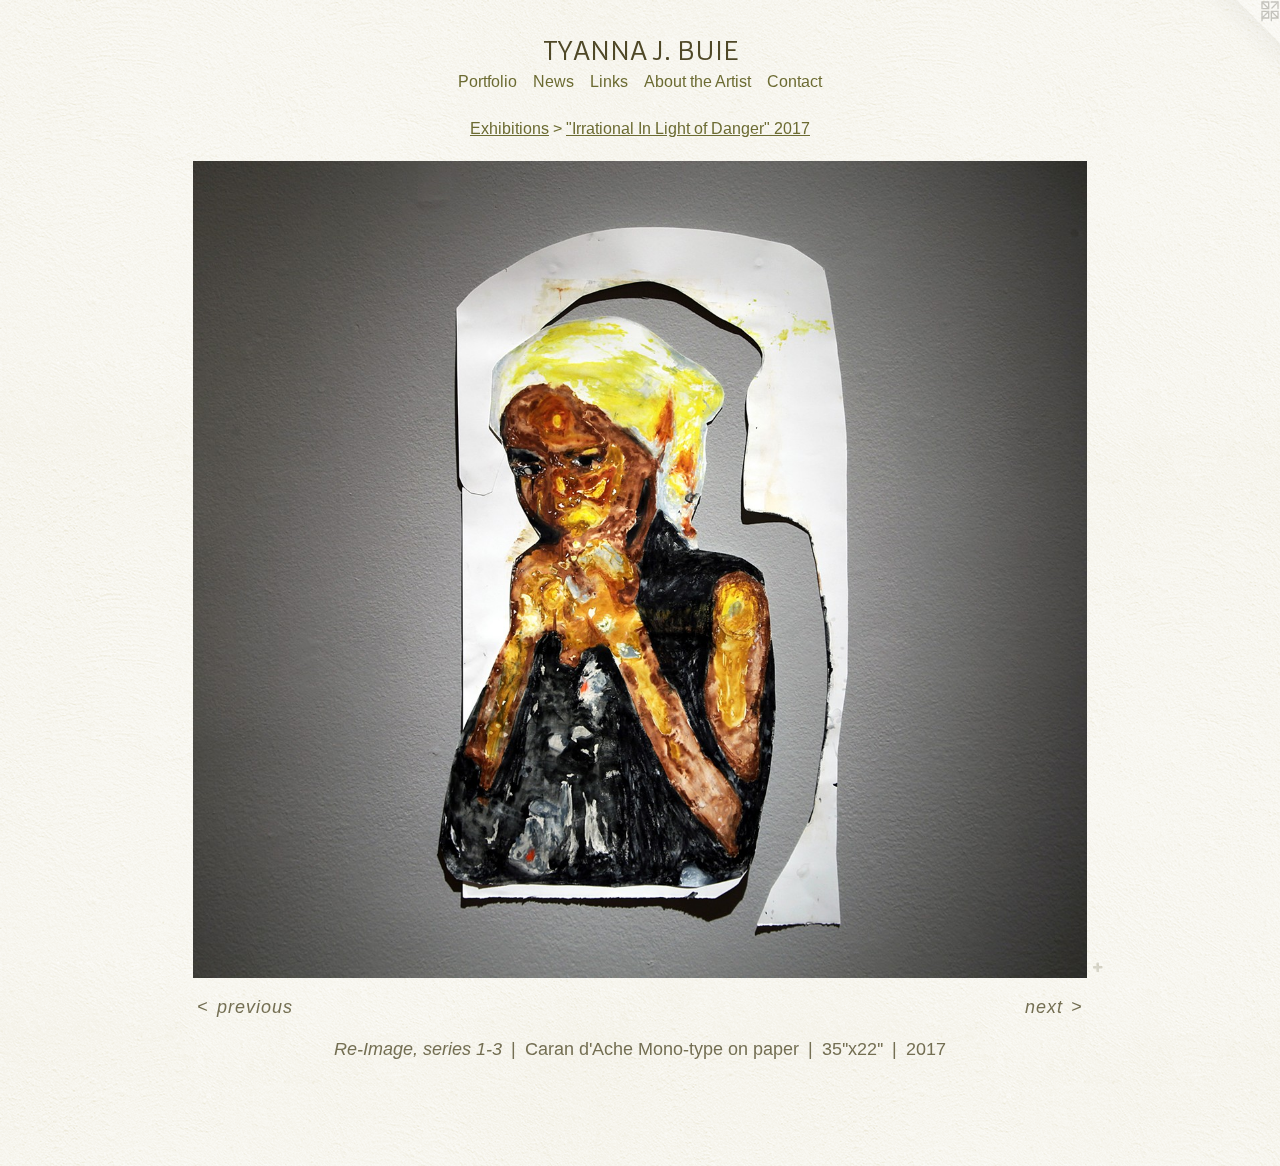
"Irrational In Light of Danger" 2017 (688, 128)
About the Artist (697, 81)
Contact (794, 81)
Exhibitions (509, 128)
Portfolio (487, 81)
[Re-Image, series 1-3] (640, 569)
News (553, 81)
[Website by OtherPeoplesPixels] (1240, 40)
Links (609, 81)
